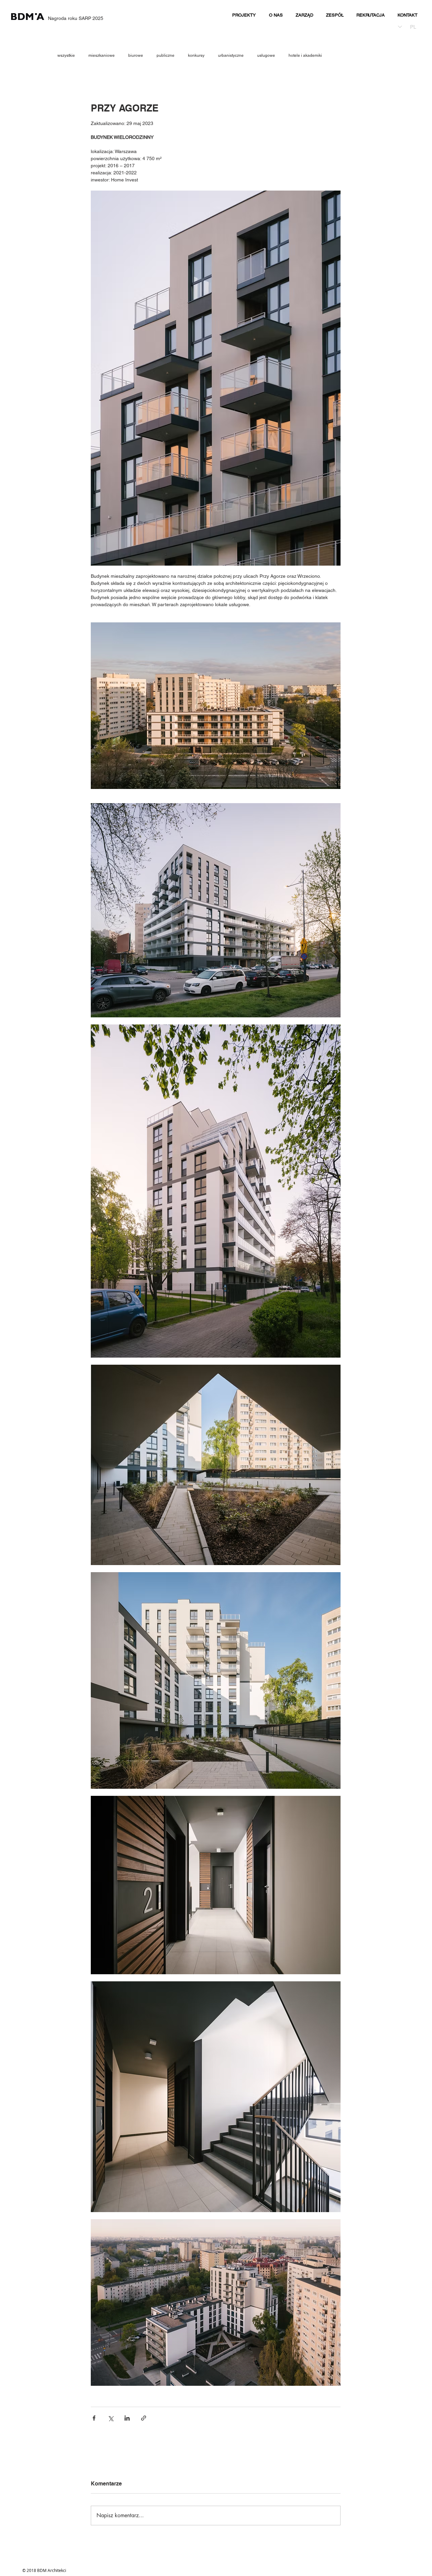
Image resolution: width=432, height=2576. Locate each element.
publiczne (166, 55)
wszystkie (66, 55)
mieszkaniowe (102, 55)
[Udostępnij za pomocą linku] (144, 2418)
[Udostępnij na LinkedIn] (127, 2418)
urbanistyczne (231, 55)
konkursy (196, 55)
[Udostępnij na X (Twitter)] (111, 2418)
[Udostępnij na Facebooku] (94, 2418)
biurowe (136, 55)
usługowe (266, 55)
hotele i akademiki (305, 55)
